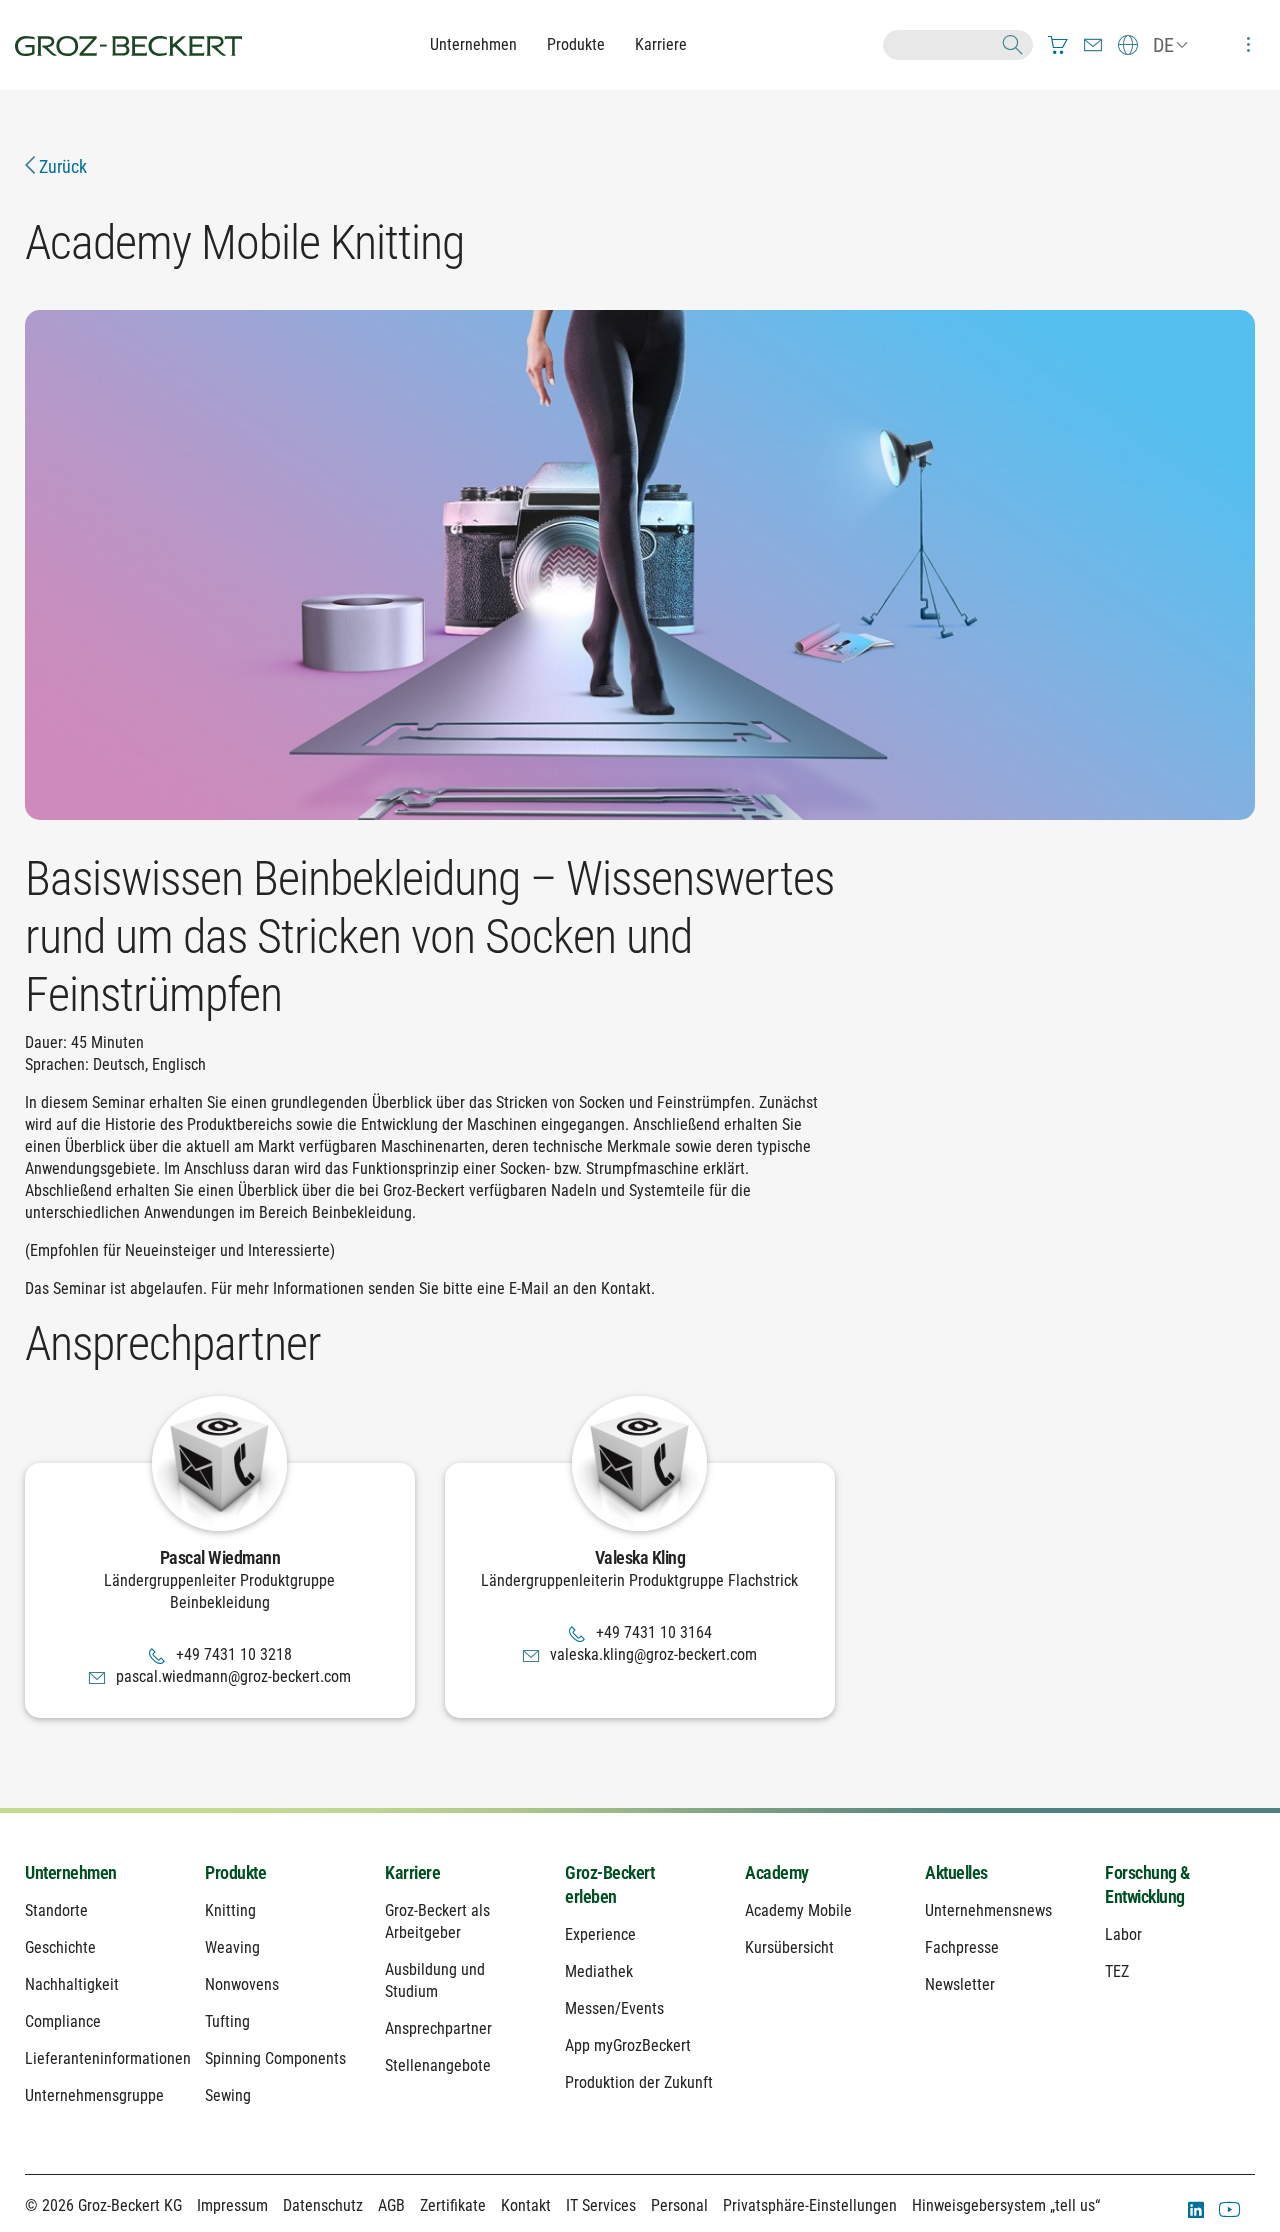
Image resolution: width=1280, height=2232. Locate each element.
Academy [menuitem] (777, 1872)
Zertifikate (453, 2205)
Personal (679, 2205)
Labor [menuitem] (1123, 1934)
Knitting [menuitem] (230, 1910)
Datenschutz (323, 2205)
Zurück (61, 166)
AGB (391, 2205)
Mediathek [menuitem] (599, 1971)
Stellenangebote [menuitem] (438, 2065)
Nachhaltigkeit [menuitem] (72, 1984)
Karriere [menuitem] (412, 1872)
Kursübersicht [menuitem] (789, 1947)
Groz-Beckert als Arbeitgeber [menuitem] (437, 1921)
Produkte (576, 44)
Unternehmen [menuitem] (71, 1872)
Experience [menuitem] (600, 1934)
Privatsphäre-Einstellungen (810, 2205)
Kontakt (526, 2205)
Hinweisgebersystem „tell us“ (1006, 2205)
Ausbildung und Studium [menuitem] (435, 1980)
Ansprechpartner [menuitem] (438, 2028)
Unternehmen (473, 44)
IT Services (601, 2205)
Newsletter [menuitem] (960, 1984)
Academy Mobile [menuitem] (798, 1910)
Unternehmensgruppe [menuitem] (94, 2095)
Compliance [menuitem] (63, 2021)
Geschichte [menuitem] (60, 1947)
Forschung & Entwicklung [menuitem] (1147, 1884)
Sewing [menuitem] (228, 2095)
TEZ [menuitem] (1117, 1971)
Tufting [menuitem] (227, 2021)
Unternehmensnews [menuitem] (988, 1910)
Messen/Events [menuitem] (614, 2008)
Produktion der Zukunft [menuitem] (639, 2082)
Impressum (232, 2205)
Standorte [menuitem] (56, 1910)
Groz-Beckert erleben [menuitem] (609, 1884)
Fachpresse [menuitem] (962, 1947)
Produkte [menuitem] (235, 1872)
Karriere (661, 44)
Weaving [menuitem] (232, 1947)
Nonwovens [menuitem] (242, 1984)
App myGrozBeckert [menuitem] (628, 2045)
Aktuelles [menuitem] (956, 1872)
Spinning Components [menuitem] (275, 2058)
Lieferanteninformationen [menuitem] (100, 2058)
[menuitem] (1058, 45)
